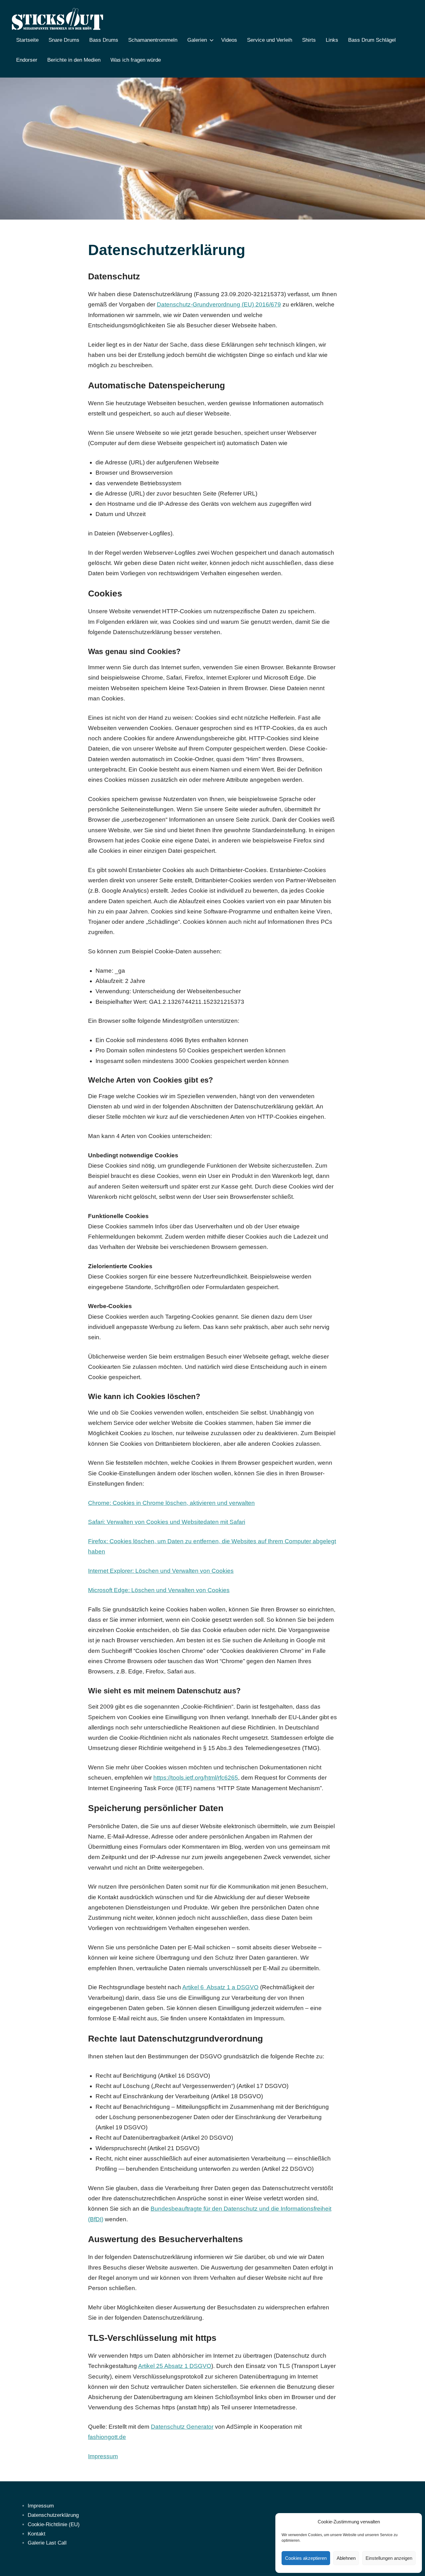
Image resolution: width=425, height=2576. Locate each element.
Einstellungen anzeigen (389, 2558)
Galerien (197, 40)
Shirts (309, 40)
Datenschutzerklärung (53, 2515)
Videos (229, 40)
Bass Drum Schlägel (372, 40)
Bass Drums (104, 40)
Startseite (27, 40)
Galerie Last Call (47, 2543)
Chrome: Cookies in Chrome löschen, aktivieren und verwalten (171, 1503)
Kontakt (37, 2534)
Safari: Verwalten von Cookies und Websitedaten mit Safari (167, 1522)
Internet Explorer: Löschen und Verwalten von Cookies (161, 1571)
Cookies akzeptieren (306, 2558)
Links (332, 40)
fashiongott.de (107, 2437)
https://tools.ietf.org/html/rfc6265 (196, 1778)
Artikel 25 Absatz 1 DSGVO (175, 2366)
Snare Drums (64, 40)
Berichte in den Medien (74, 60)
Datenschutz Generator (182, 2427)
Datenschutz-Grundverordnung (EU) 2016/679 (219, 304)
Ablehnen (346, 2558)
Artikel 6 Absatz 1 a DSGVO (220, 1987)
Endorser (27, 60)
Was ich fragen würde (136, 60)
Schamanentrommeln (153, 40)
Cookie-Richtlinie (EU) (54, 2524)
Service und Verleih (270, 40)
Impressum (103, 2456)
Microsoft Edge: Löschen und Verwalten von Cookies (159, 1590)
